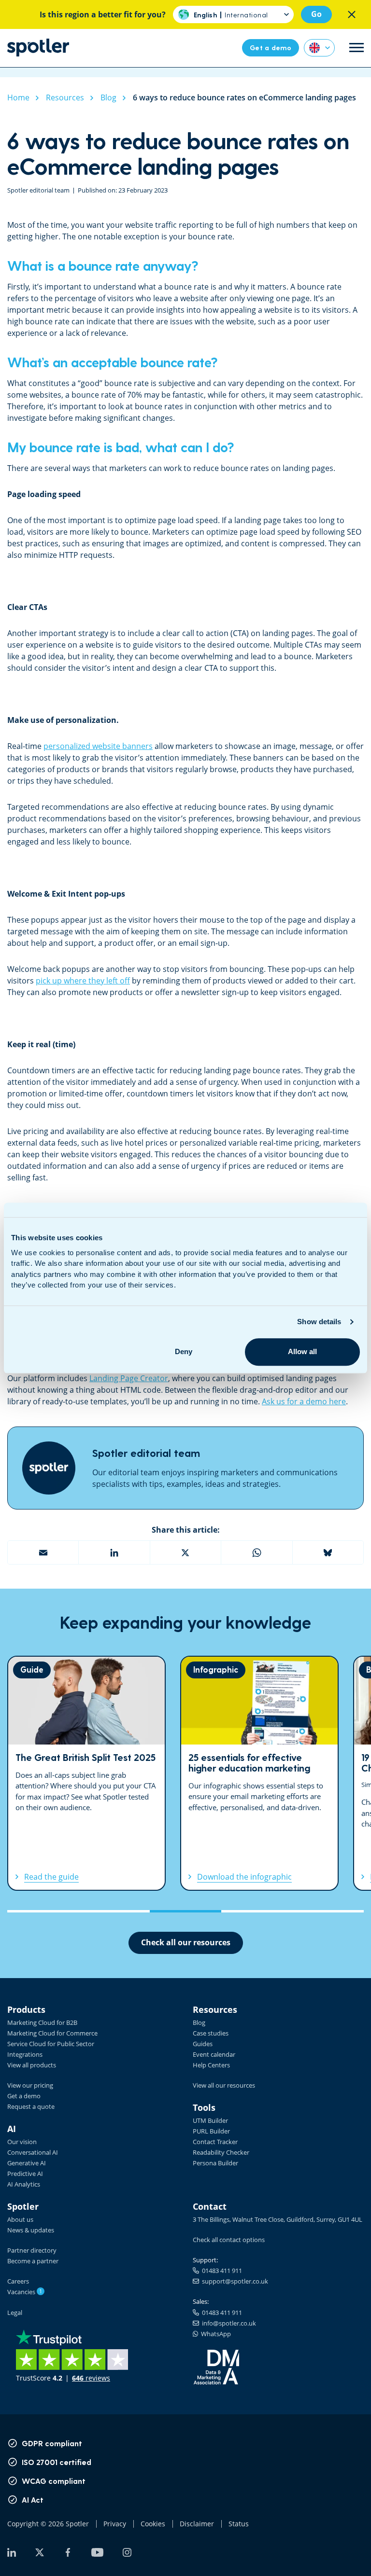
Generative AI (27, 2163)
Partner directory (32, 2250)
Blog (199, 2022)
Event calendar (214, 2054)
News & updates (31, 2230)
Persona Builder (215, 2163)
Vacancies (25, 2292)
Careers (18, 2281)
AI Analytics (24, 2184)
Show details (319, 1322)
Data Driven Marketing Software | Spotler (38, 48)
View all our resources (224, 2085)
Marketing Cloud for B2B (42, 2022)
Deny (184, 1351)
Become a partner (33, 2261)
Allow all (302, 1351)
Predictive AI (25, 2174)
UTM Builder (210, 2120)
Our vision (22, 2142)
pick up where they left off (83, 981)
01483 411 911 (221, 2271)
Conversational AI (33, 2152)
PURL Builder (211, 2131)
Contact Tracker (215, 2142)
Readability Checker (221, 2152)
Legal (15, 2313)
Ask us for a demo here (304, 1401)
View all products (32, 2065)
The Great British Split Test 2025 (86, 1773)
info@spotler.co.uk (228, 2323)
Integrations (25, 2054)
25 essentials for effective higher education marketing (259, 1773)
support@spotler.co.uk (234, 2281)
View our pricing (30, 2085)
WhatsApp (214, 2334)
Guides (203, 2044)
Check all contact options (229, 2240)
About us (20, 2219)
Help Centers (211, 2065)
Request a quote (31, 2106)
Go (316, 14)
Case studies (211, 2033)
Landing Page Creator (129, 1378)
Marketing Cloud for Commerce (52, 2033)
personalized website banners (98, 746)
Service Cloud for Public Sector (51, 2044)
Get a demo (24, 2096)
